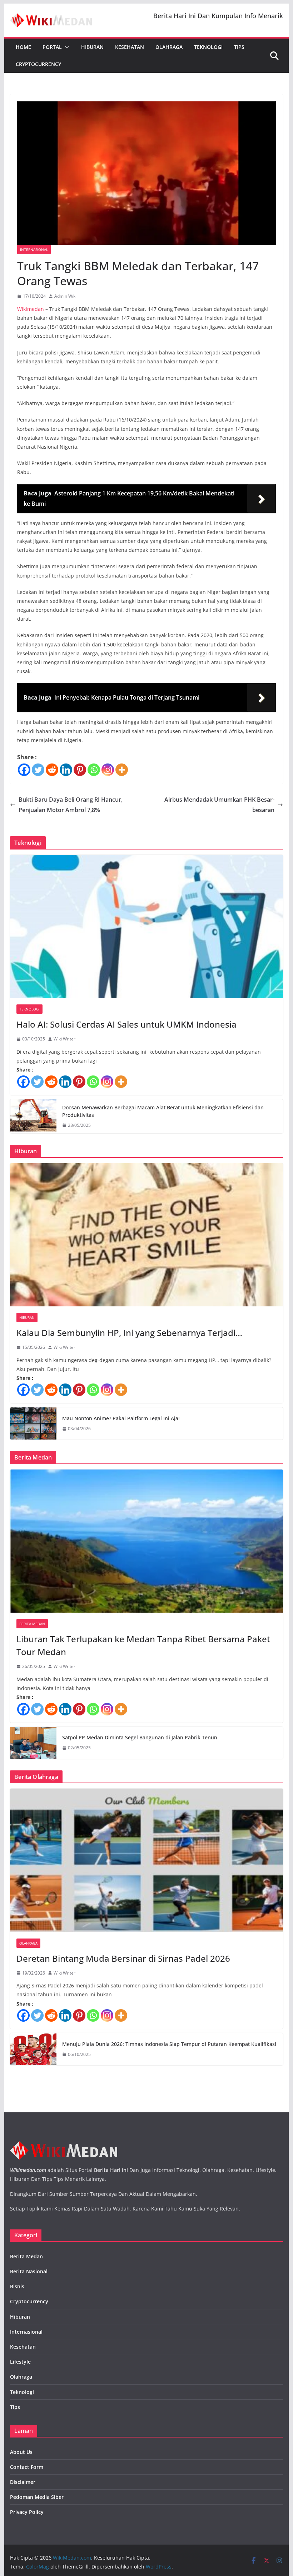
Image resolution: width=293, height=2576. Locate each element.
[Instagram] (108, 770)
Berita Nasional (29, 2271)
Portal (52, 47)
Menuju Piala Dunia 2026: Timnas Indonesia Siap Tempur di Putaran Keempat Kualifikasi (169, 2044)
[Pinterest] (80, 770)
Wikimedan (31, 309)
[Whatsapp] (94, 770)
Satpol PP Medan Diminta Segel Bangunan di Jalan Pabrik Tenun (140, 1737)
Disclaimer (23, 2482)
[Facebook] (24, 770)
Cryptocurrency (38, 64)
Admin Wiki (65, 296)
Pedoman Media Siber (37, 2497)
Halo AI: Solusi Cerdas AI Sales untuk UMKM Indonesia (126, 1024)
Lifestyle (20, 2362)
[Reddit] (52, 770)
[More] (122, 770)
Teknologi (208, 47)
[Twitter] (38, 770)
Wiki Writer (64, 1039)
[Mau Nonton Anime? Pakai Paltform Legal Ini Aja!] (33, 1423)
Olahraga (169, 47)
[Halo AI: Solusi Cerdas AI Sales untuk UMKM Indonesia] (146, 926)
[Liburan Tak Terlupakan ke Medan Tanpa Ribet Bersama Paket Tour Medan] (146, 1541)
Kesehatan (130, 47)
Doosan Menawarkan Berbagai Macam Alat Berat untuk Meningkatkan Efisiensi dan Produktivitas (163, 1111)
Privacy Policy (27, 2512)
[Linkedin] (66, 770)
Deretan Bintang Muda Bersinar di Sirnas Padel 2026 (123, 1958)
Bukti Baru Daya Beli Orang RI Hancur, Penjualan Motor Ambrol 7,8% (71, 805)
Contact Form (27, 2467)
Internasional (34, 249)
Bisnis (17, 2286)
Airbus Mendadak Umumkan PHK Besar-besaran (219, 805)
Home (23, 47)
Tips (239, 47)
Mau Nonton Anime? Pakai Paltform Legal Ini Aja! (121, 1418)
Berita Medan (32, 1624)
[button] (66, 47)
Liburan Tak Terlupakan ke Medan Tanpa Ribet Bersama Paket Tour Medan (143, 1645)
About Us (21, 2452)
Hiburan (92, 47)
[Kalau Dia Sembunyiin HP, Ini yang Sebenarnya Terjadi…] (146, 1235)
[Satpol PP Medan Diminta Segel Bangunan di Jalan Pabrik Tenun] (33, 1743)
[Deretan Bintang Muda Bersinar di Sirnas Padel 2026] (146, 1860)
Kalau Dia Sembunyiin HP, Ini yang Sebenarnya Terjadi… (129, 1333)
